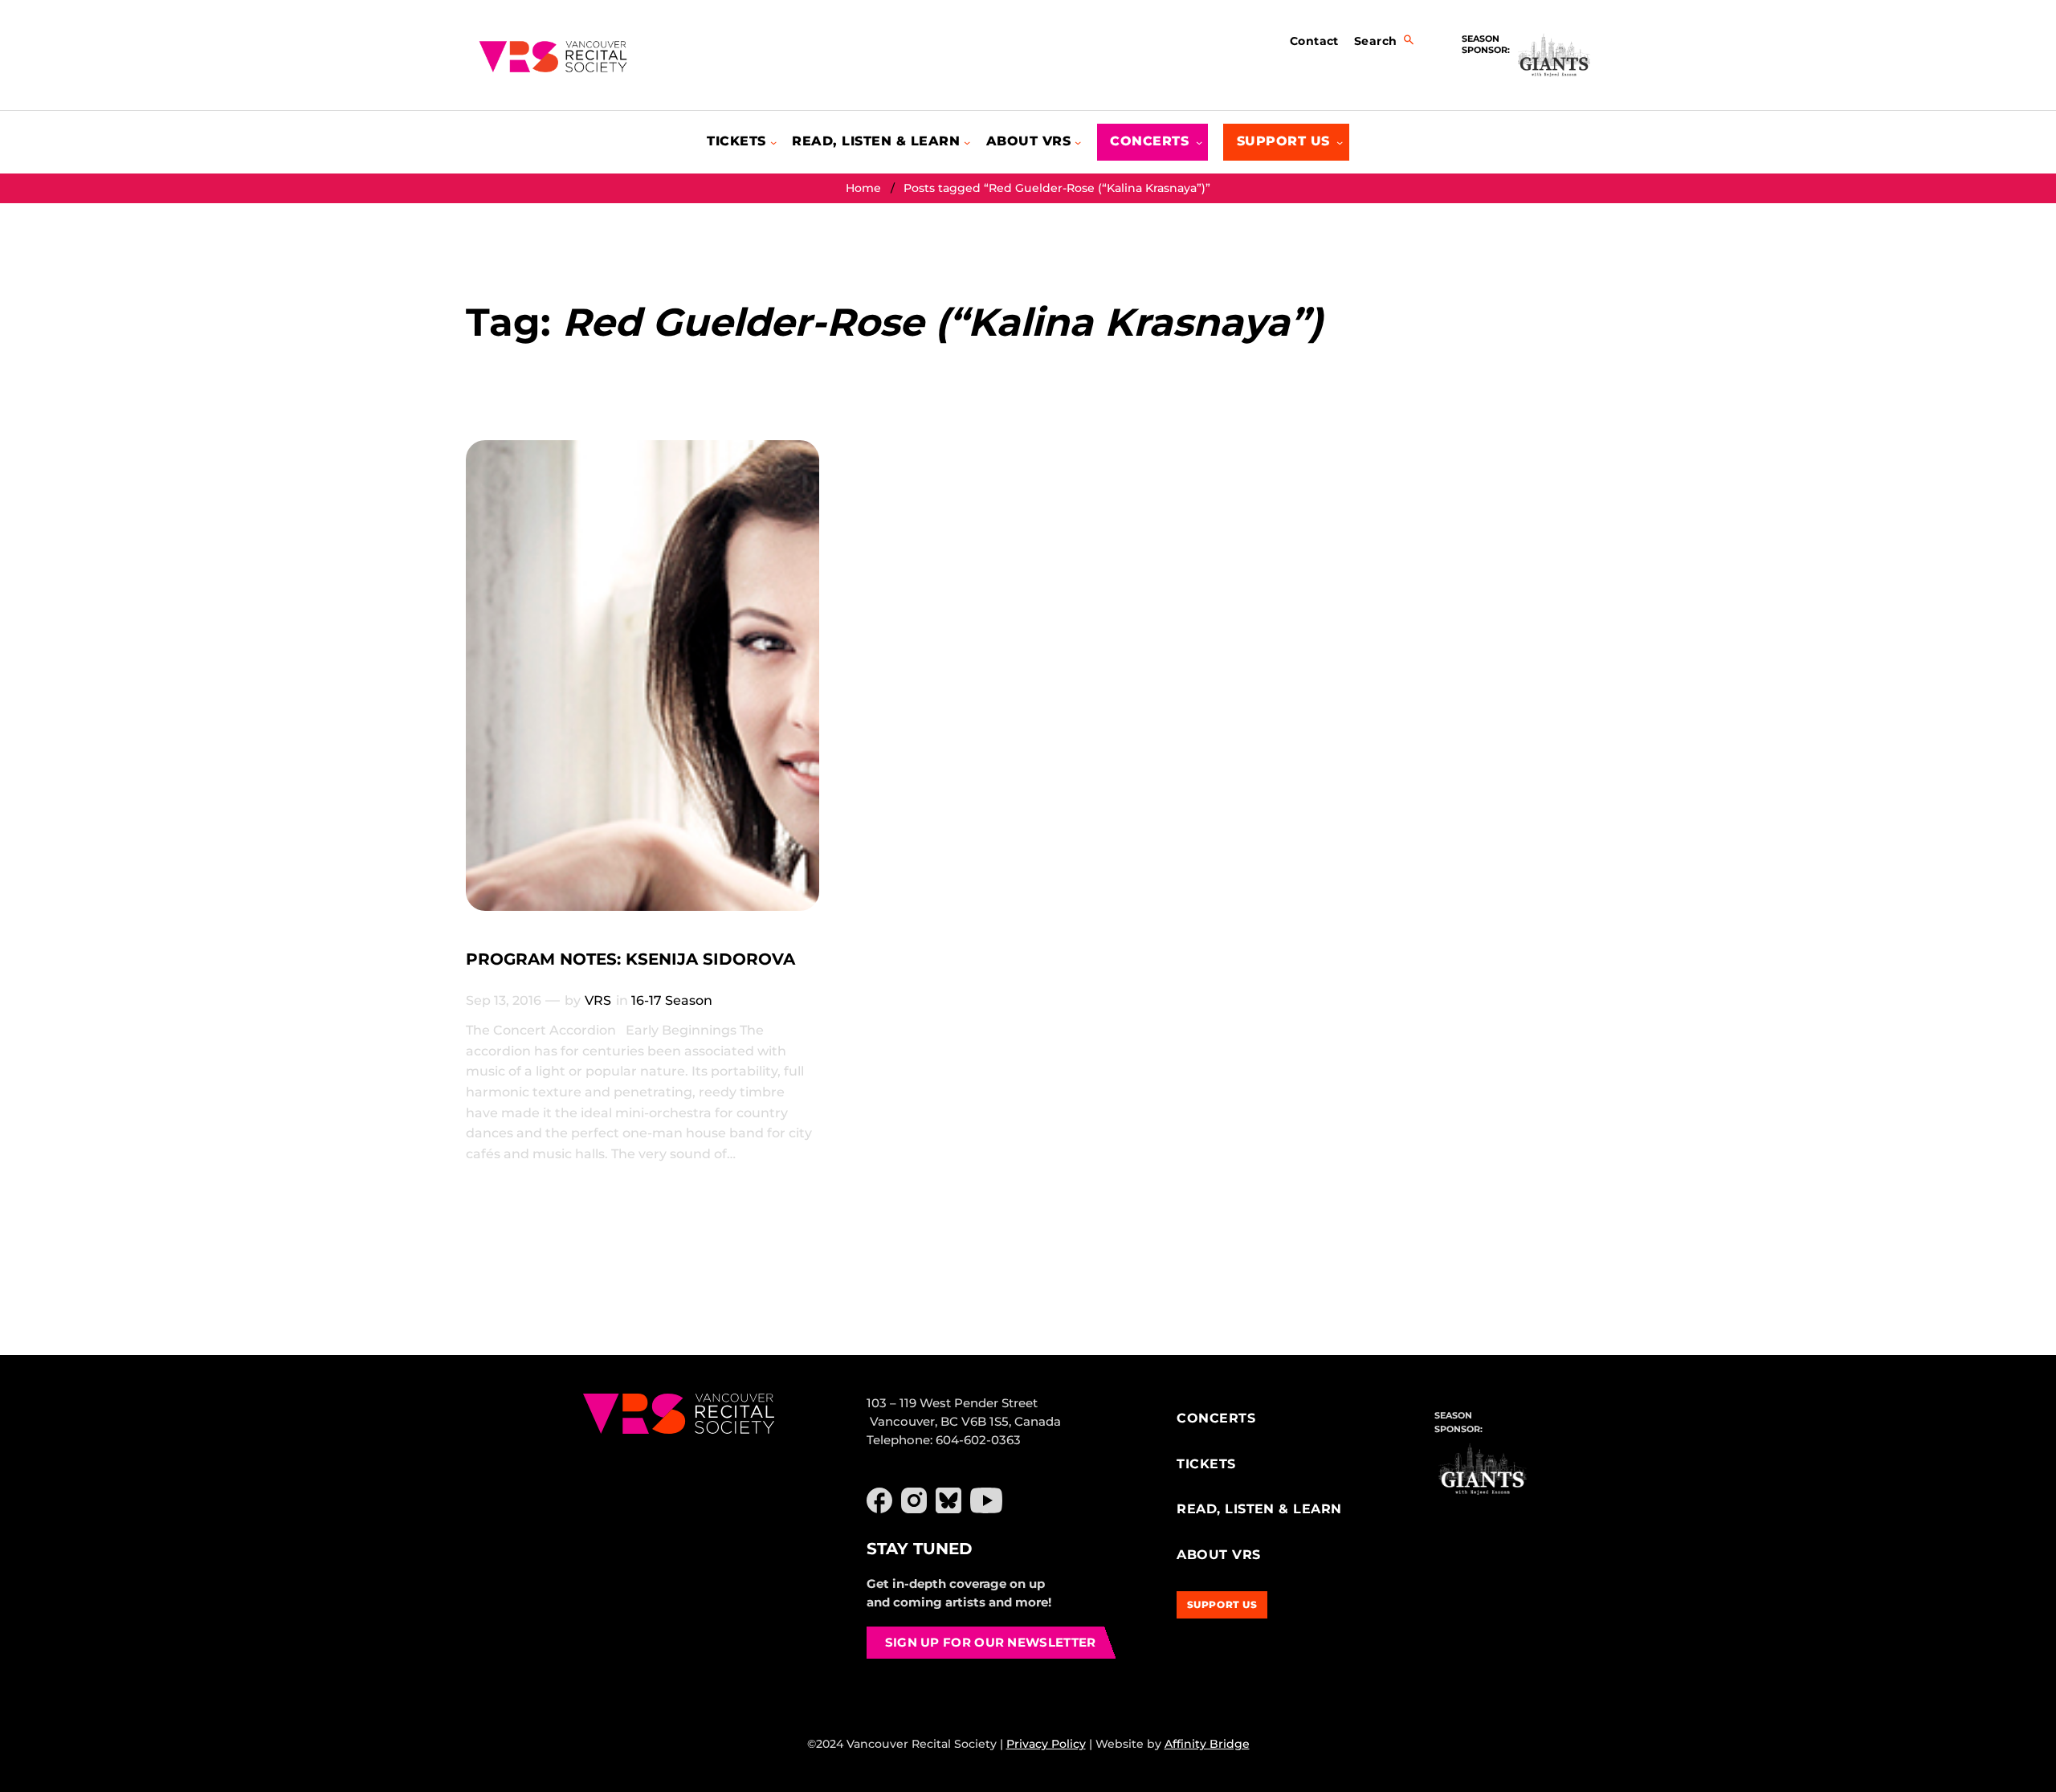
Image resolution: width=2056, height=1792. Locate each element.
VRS (598, 1000)
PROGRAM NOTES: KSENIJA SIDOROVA (630, 959)
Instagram (914, 1500)
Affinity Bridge (1207, 1744)
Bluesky (948, 1500)
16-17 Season (672, 1000)
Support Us (1222, 1604)
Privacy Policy (1046, 1744)
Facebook (879, 1500)
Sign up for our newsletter (991, 1642)
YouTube (986, 1500)
